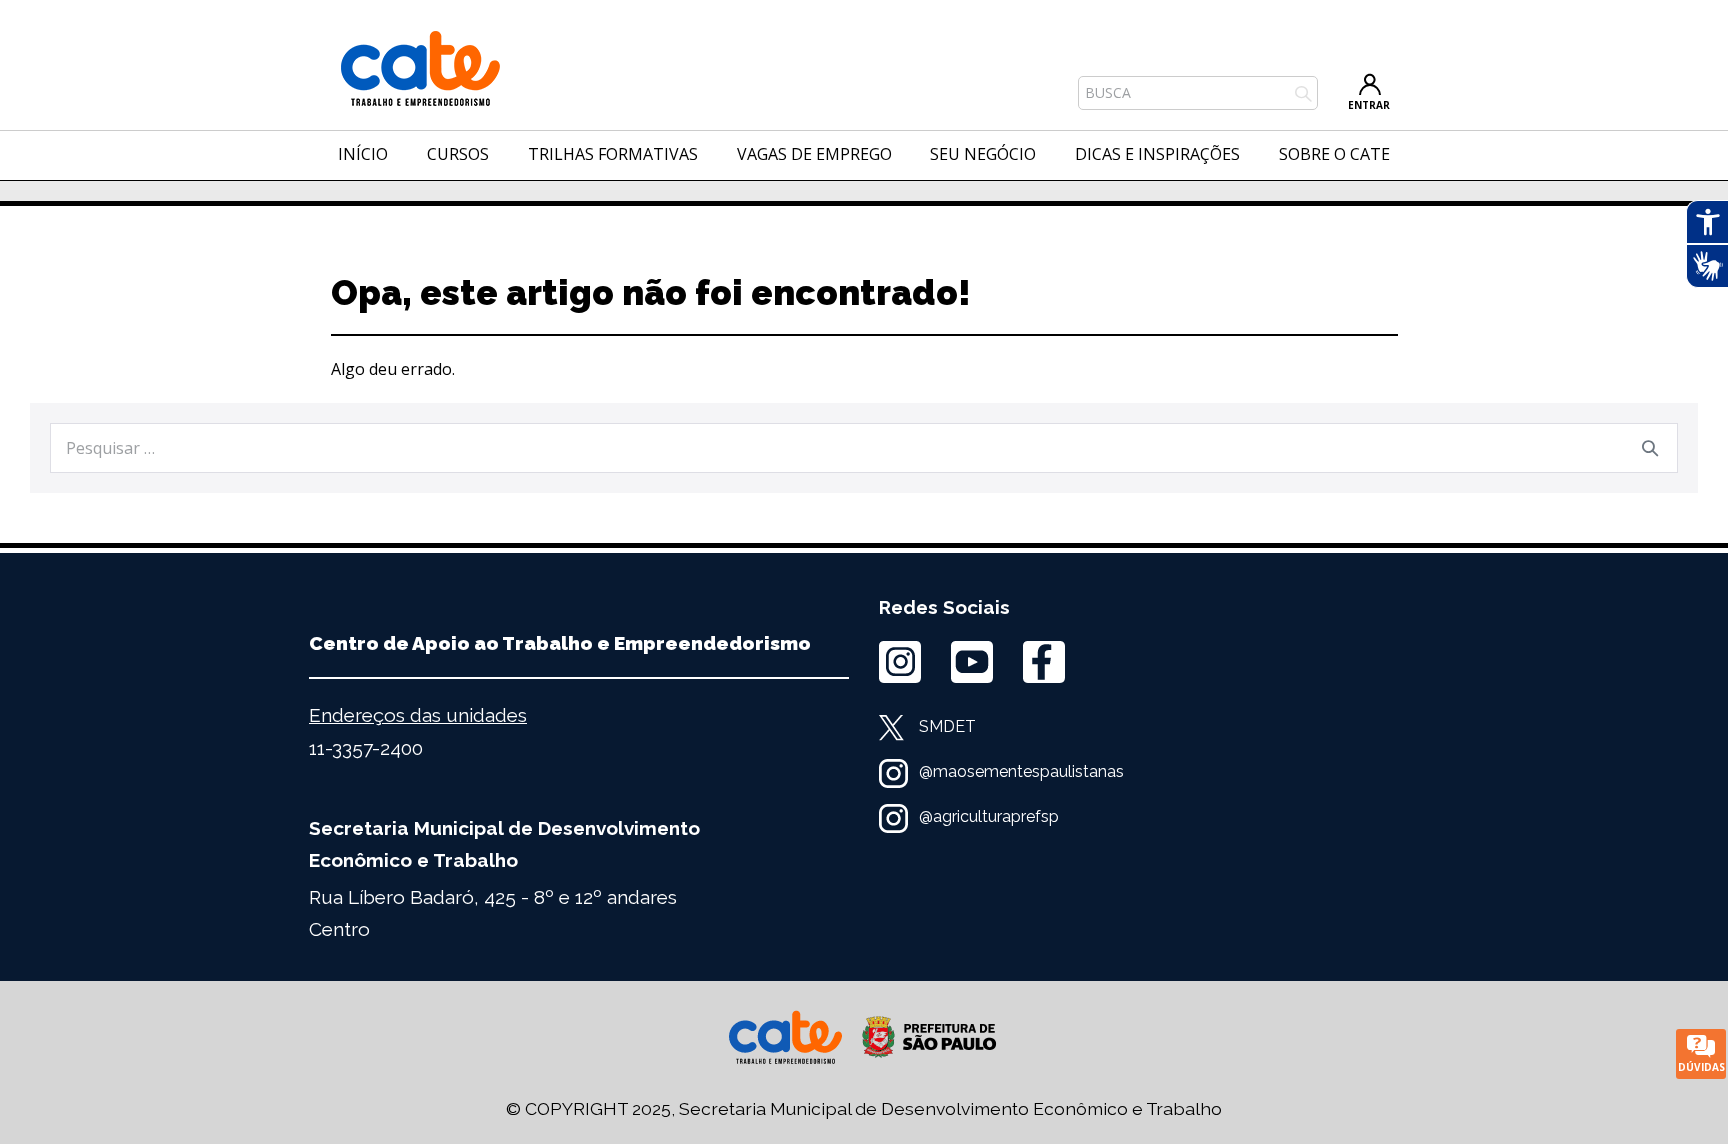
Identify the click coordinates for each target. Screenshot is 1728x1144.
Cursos (458, 154)
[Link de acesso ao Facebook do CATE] (1044, 662)
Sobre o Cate (1334, 154)
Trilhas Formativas (613, 154)
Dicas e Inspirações (1157, 154)
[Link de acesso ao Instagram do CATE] (900, 662)
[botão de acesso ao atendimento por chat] (1701, 1054)
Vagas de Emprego (814, 154)
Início (363, 154)
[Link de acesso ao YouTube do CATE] (972, 662)
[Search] (1650, 448)
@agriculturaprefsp (989, 816)
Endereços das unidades (418, 715)
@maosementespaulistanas (1021, 771)
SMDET (947, 726)
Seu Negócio (983, 154)
